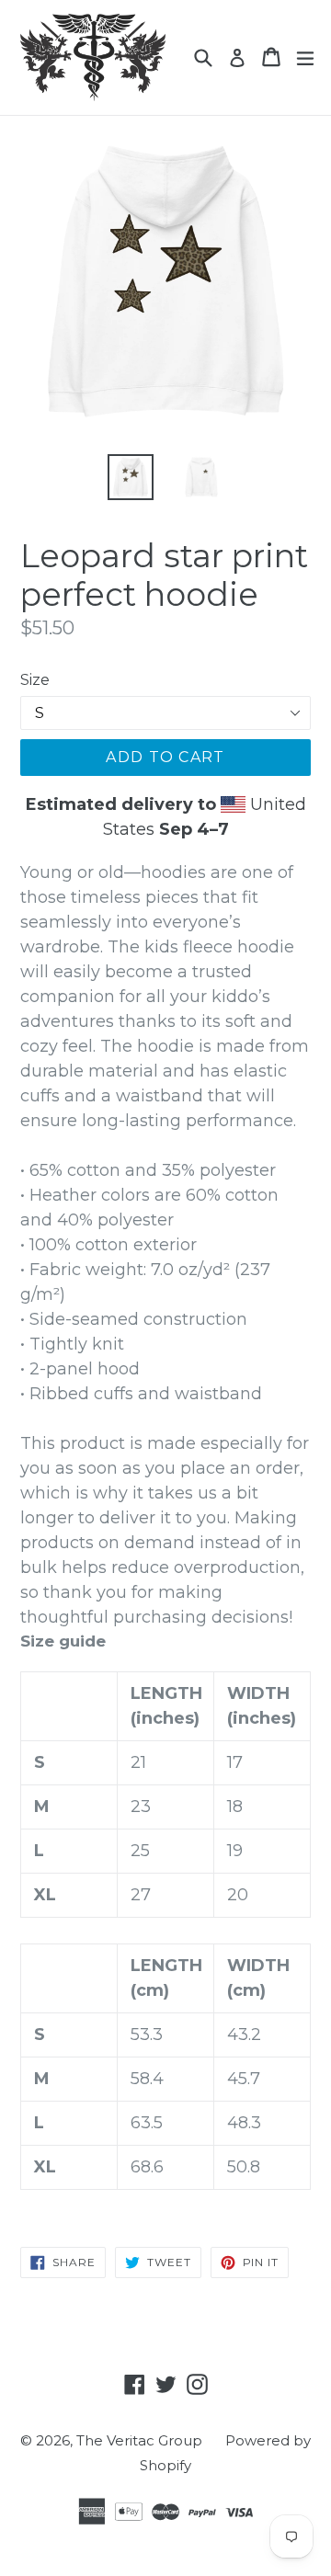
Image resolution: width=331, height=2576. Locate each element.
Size (35, 680)
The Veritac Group (139, 2440)
